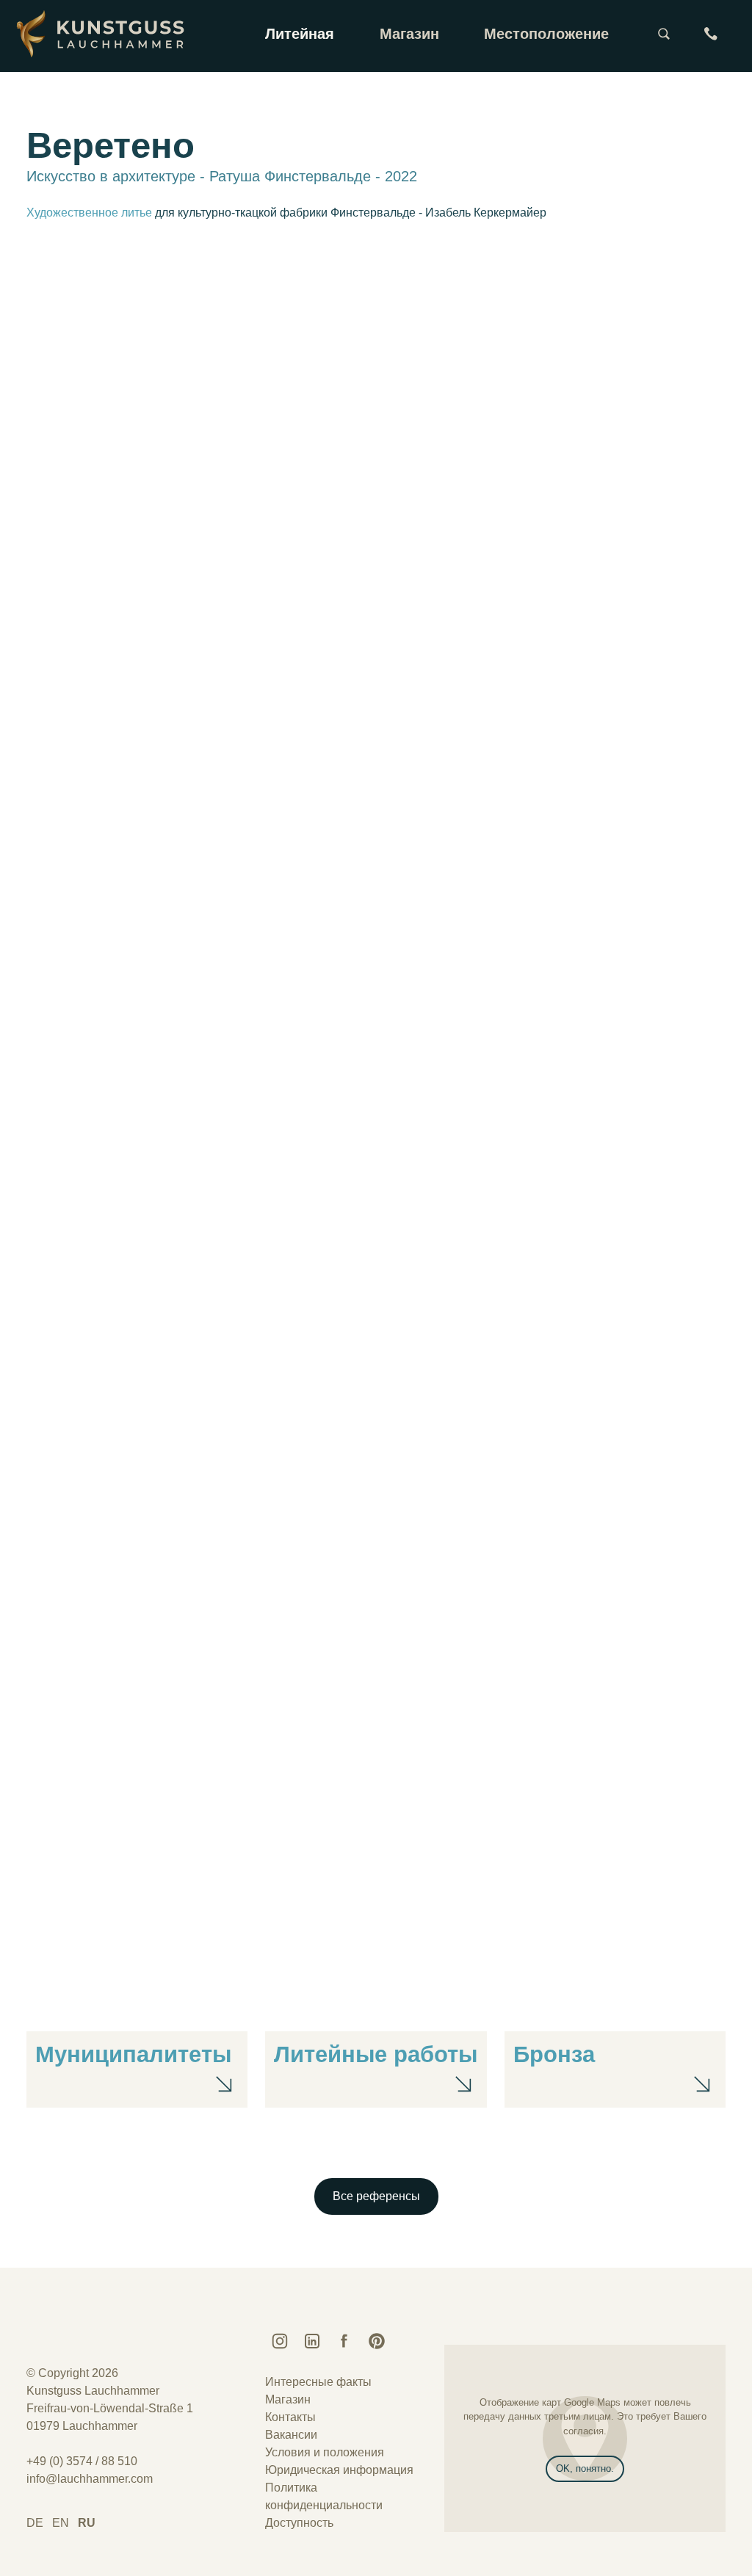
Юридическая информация (339, 2470)
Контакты (290, 2417)
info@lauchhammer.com (90, 2479)
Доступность (299, 2523)
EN (61, 2523)
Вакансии (291, 2435)
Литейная (300, 34)
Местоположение (546, 34)
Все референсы (376, 2196)
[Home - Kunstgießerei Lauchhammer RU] (104, 34)
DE (35, 2523)
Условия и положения (325, 2452)
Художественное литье (89, 213)
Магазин (409, 34)
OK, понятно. (585, 2468)
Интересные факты (318, 2382)
